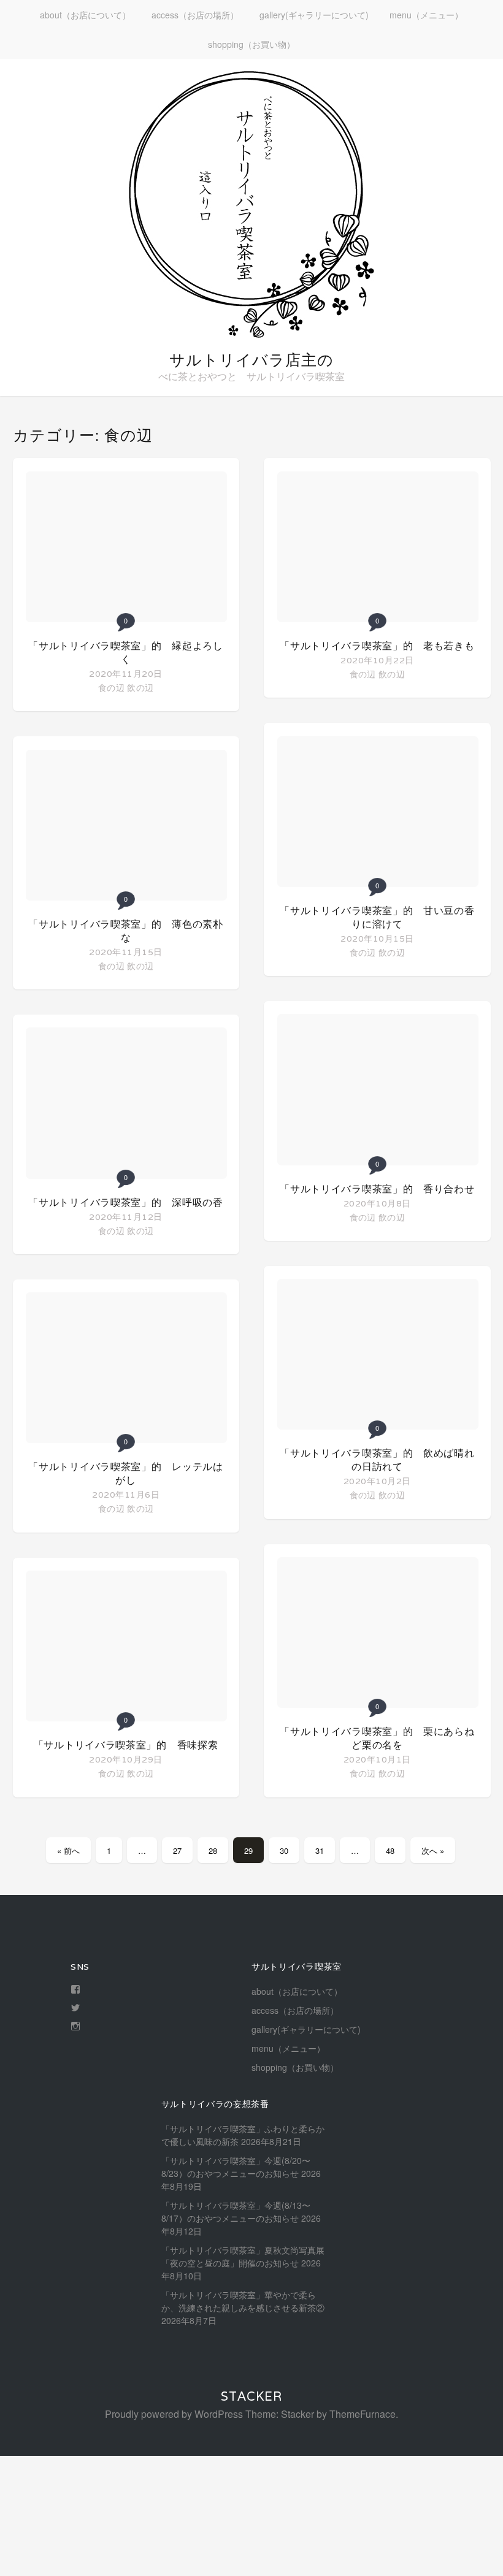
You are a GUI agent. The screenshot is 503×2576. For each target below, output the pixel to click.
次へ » (433, 1850)
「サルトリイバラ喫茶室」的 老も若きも (377, 646)
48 (390, 1850)
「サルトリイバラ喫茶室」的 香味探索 (126, 1745)
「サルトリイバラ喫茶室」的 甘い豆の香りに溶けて (377, 917)
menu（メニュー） (426, 15)
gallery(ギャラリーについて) (314, 15)
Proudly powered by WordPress (174, 2414)
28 (213, 1850)
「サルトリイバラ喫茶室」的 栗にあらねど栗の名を (377, 1738)
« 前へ (68, 1850)
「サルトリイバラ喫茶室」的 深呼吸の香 (125, 1202)
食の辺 (111, 687)
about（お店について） (85, 15)
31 (320, 1850)
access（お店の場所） (195, 15)
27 (177, 1850)
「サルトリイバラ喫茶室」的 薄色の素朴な (125, 931)
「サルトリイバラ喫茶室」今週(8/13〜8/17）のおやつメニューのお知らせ (236, 2212)
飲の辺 (140, 687)
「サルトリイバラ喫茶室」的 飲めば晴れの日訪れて (377, 1460)
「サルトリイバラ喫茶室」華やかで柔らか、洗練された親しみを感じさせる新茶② (243, 2301)
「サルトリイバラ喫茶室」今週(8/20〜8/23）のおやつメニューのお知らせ (236, 2167)
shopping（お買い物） (251, 44)
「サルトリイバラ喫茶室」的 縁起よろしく (125, 653)
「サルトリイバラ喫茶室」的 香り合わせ (377, 1189)
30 (284, 1850)
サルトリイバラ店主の (251, 360)
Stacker (251, 2396)
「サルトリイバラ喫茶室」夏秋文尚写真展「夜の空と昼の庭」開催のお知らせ (243, 2256)
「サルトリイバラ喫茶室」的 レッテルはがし (125, 1473)
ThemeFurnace (363, 2414)
